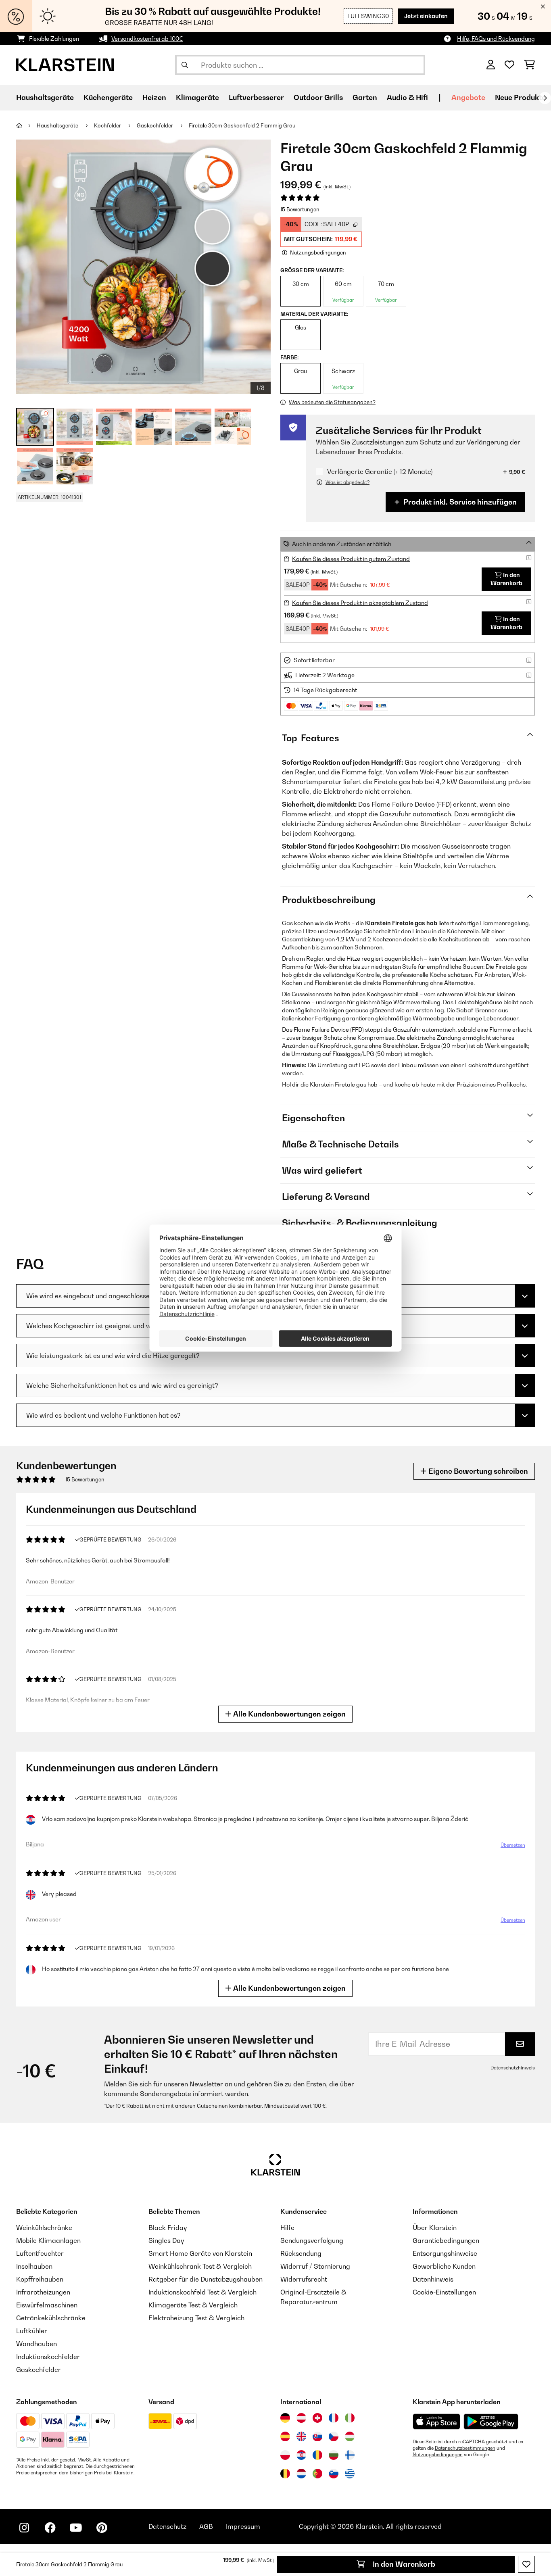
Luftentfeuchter (40, 2253)
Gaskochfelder (155, 125)
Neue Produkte (520, 97)
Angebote (468, 97)
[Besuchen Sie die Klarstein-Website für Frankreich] (334, 2418)
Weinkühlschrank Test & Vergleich (200, 2266)
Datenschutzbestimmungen (465, 2448)
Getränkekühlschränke (51, 2318)
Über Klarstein (435, 2228)
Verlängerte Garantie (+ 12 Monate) (380, 472)
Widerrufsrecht (304, 2279)
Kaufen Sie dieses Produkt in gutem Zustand (351, 559)
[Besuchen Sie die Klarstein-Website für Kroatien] (301, 2455)
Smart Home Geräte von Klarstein (200, 2253)
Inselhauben (34, 2266)
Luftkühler (32, 2331)
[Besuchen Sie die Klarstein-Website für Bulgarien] (334, 2455)
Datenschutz (167, 2526)
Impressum (243, 2526)
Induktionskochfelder (48, 2357)
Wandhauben (37, 2344)
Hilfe (287, 2228)
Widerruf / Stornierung (315, 2266)
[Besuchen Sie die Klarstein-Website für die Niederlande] (301, 2474)
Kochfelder (108, 125)
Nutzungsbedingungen (438, 2455)
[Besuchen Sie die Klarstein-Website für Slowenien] (334, 2474)
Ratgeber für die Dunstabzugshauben (206, 2279)
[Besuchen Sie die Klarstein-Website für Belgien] (285, 2474)
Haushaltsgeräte (58, 125)
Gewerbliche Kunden (444, 2266)
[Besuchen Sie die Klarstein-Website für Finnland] (350, 2455)
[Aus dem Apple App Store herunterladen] (436, 2421)
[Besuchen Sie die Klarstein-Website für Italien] (350, 2418)
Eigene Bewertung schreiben (477, 1471)
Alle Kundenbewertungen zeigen (289, 1714)
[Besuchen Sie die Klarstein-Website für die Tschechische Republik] (334, 2436)
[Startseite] (26, 125)
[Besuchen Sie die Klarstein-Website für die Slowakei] (317, 2436)
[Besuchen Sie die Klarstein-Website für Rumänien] (317, 2455)
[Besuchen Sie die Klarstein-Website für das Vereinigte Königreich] (301, 2436)
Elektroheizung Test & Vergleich (196, 2318)
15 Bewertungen (300, 209)
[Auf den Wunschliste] (526, 2564)
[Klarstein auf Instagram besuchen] (24, 2528)
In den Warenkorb (403, 2564)
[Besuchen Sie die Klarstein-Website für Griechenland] (350, 2474)
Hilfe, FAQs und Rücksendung (496, 39)
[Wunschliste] (509, 65)
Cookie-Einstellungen (444, 2292)
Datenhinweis (433, 2279)
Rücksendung (301, 2253)
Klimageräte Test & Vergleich (193, 2305)
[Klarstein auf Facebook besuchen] (50, 2528)
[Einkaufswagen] (529, 65)
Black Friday (168, 2228)
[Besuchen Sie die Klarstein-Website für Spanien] (285, 2436)
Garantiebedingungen (446, 2240)
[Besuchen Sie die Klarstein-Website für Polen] (285, 2455)
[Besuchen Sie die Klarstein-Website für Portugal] (317, 2474)
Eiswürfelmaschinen (47, 2305)
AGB (206, 2526)
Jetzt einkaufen (426, 16)
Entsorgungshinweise (445, 2253)
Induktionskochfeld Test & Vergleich (202, 2292)
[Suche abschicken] (185, 65)
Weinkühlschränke (44, 2228)
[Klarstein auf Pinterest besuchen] (102, 2528)
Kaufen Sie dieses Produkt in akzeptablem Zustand (360, 603)
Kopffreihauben (40, 2279)
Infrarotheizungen (43, 2292)
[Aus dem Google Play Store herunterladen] (491, 2422)
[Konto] (491, 65)
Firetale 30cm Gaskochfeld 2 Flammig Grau (242, 125)
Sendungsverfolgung (312, 2240)
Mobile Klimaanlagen (48, 2240)
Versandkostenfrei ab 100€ (147, 39)
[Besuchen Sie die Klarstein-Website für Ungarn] (350, 2436)
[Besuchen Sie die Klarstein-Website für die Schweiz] (317, 2418)
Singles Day (166, 2240)
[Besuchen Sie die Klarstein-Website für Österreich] (301, 2418)
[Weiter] (545, 98)
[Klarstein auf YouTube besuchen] (76, 2528)
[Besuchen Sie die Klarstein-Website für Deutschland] (285, 2418)
